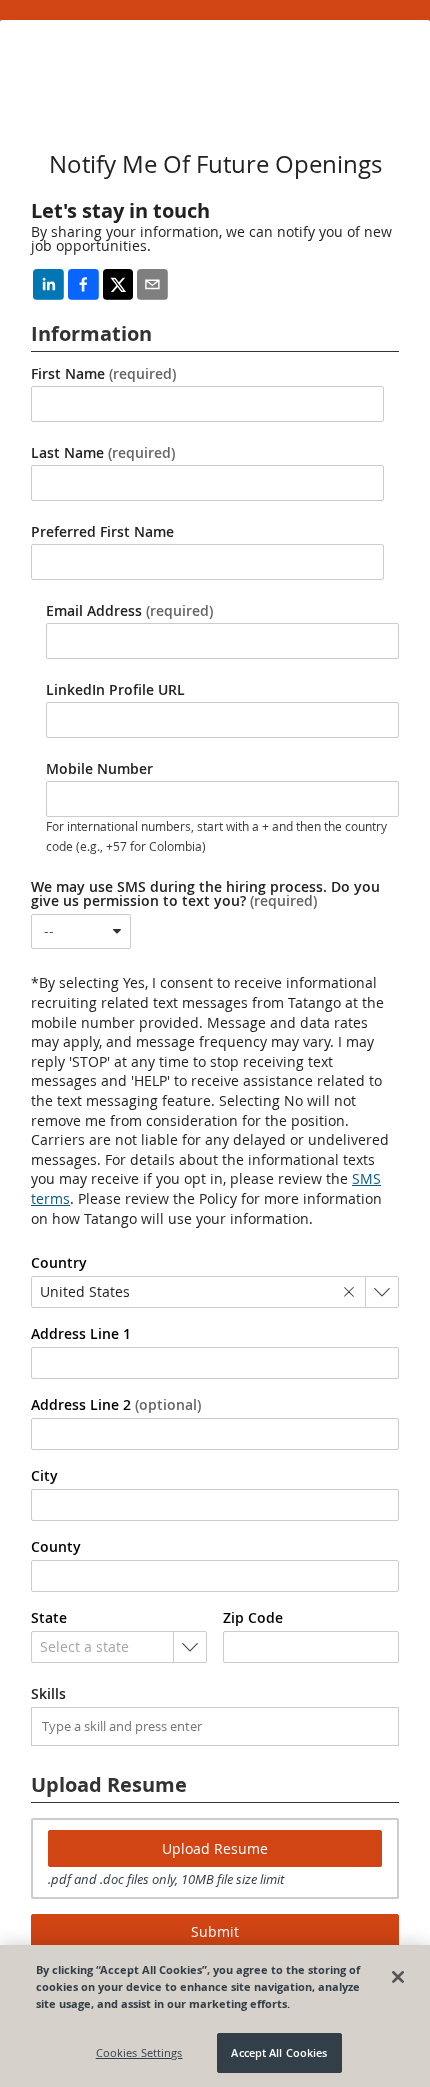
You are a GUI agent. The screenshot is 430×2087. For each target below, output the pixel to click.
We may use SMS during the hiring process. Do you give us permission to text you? (205, 894)
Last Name (103, 453)
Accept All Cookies (279, 2052)
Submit (215, 1931)
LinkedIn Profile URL (115, 690)
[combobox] (81, 931)
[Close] (398, 1977)
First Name (103, 374)
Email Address (129, 611)
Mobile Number (99, 769)
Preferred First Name (102, 532)
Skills (48, 1694)
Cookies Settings (139, 2052)
